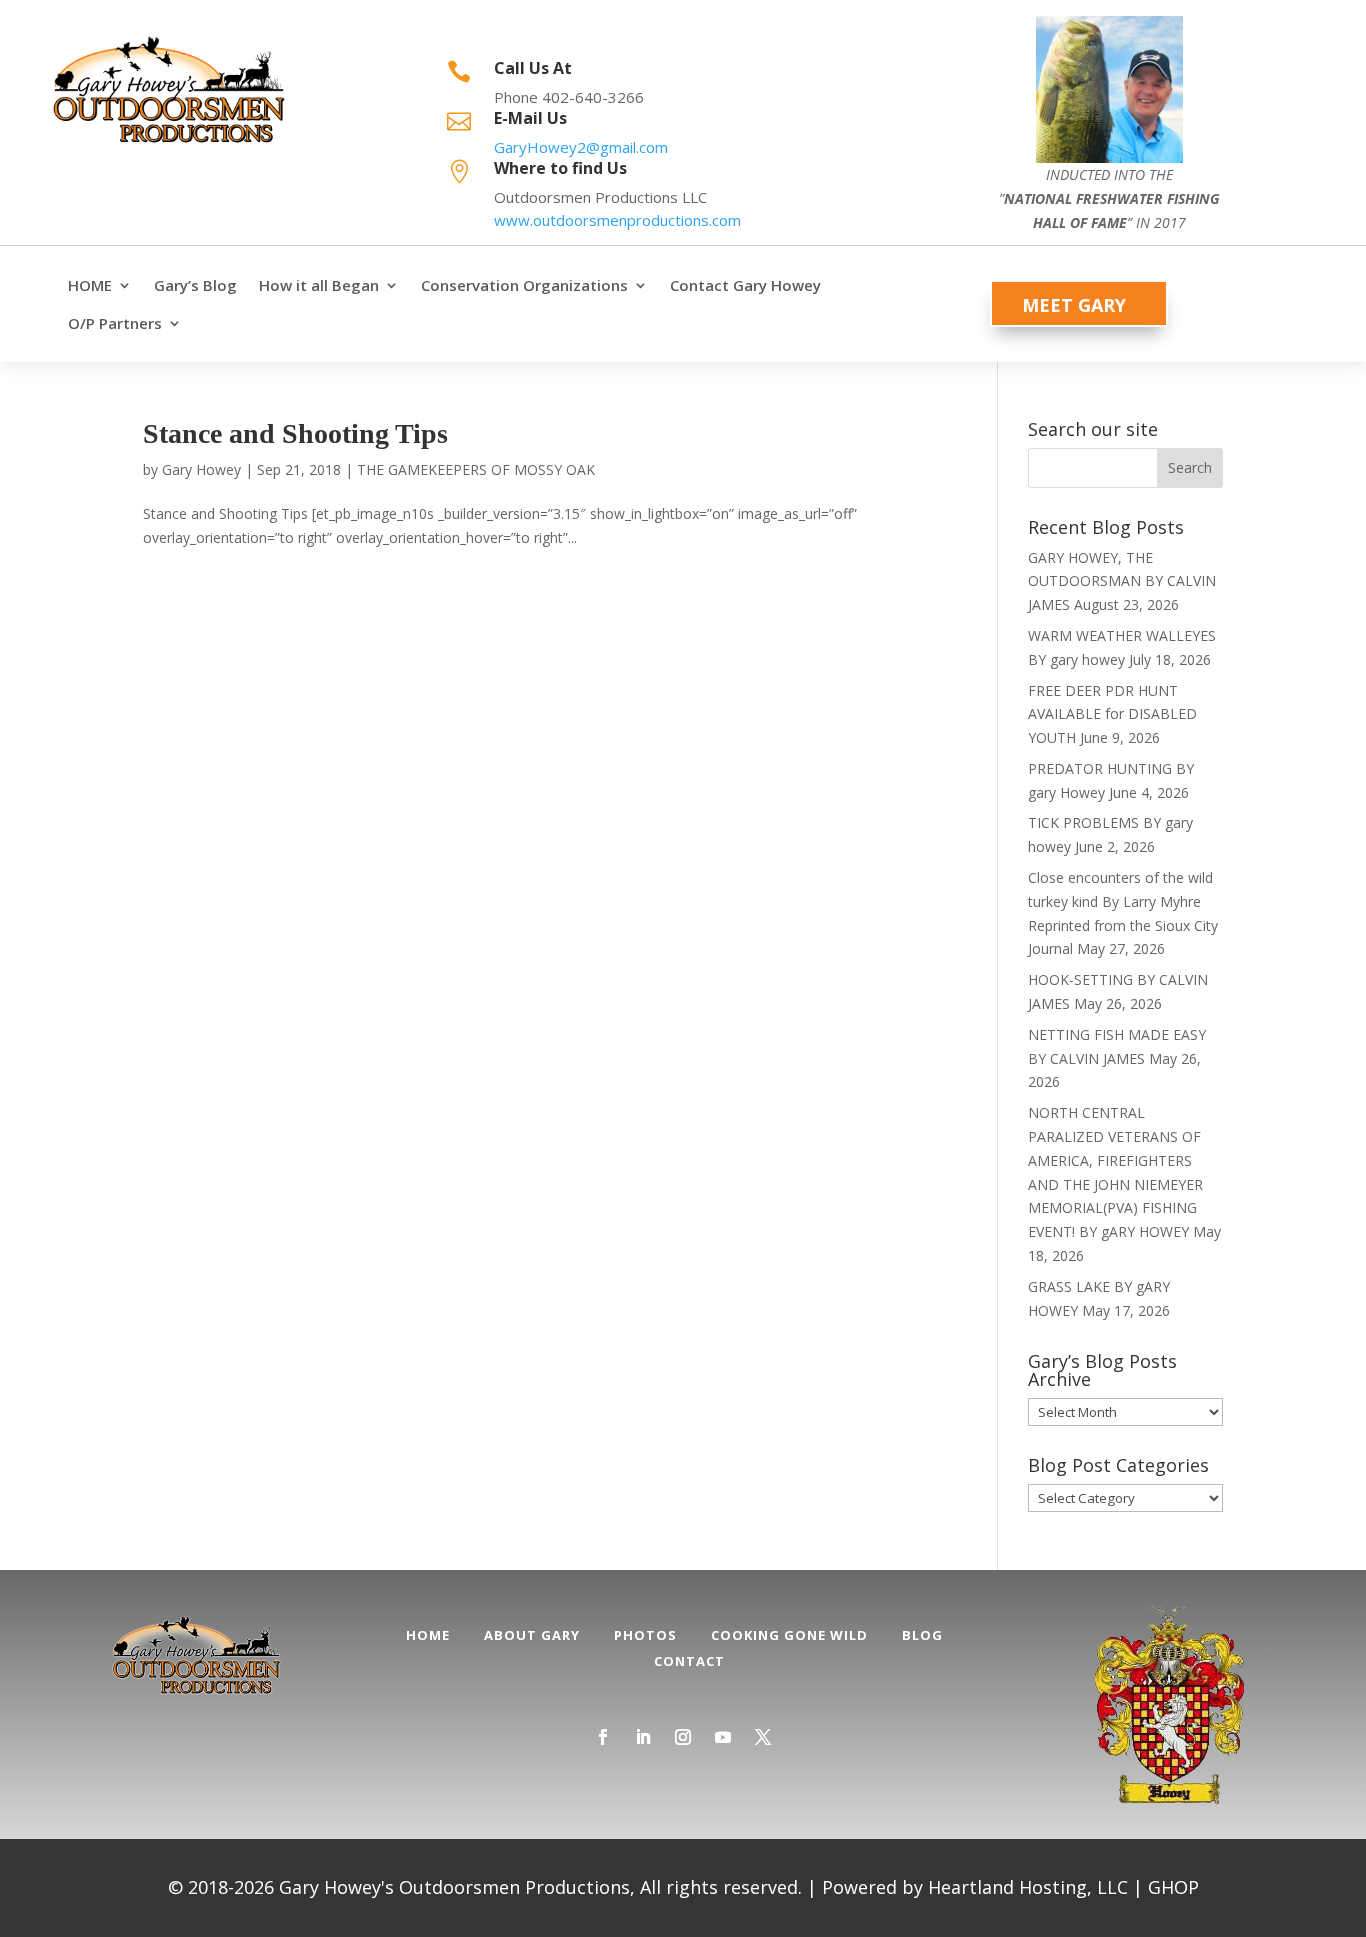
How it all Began (319, 285)
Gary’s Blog (195, 285)
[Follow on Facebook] (603, 1737)
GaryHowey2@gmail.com (581, 147)
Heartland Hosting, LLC (1028, 1887)
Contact (689, 1661)
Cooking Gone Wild (789, 1635)
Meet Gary (1074, 305)
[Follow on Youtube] (723, 1737)
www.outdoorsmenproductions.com (617, 220)
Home (428, 1635)
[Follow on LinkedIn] (643, 1737)
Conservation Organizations (524, 285)
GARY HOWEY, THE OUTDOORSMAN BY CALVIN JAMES (1122, 581)
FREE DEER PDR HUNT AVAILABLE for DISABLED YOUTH (1112, 714)
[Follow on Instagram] (683, 1737)
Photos (645, 1635)
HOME (90, 285)
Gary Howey (201, 469)
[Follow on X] (763, 1737)
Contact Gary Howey (745, 285)
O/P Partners (115, 323)
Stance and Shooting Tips (295, 433)
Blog (922, 1635)
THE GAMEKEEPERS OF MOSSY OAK (476, 469)
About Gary (532, 1635)
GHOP (1173, 1887)
